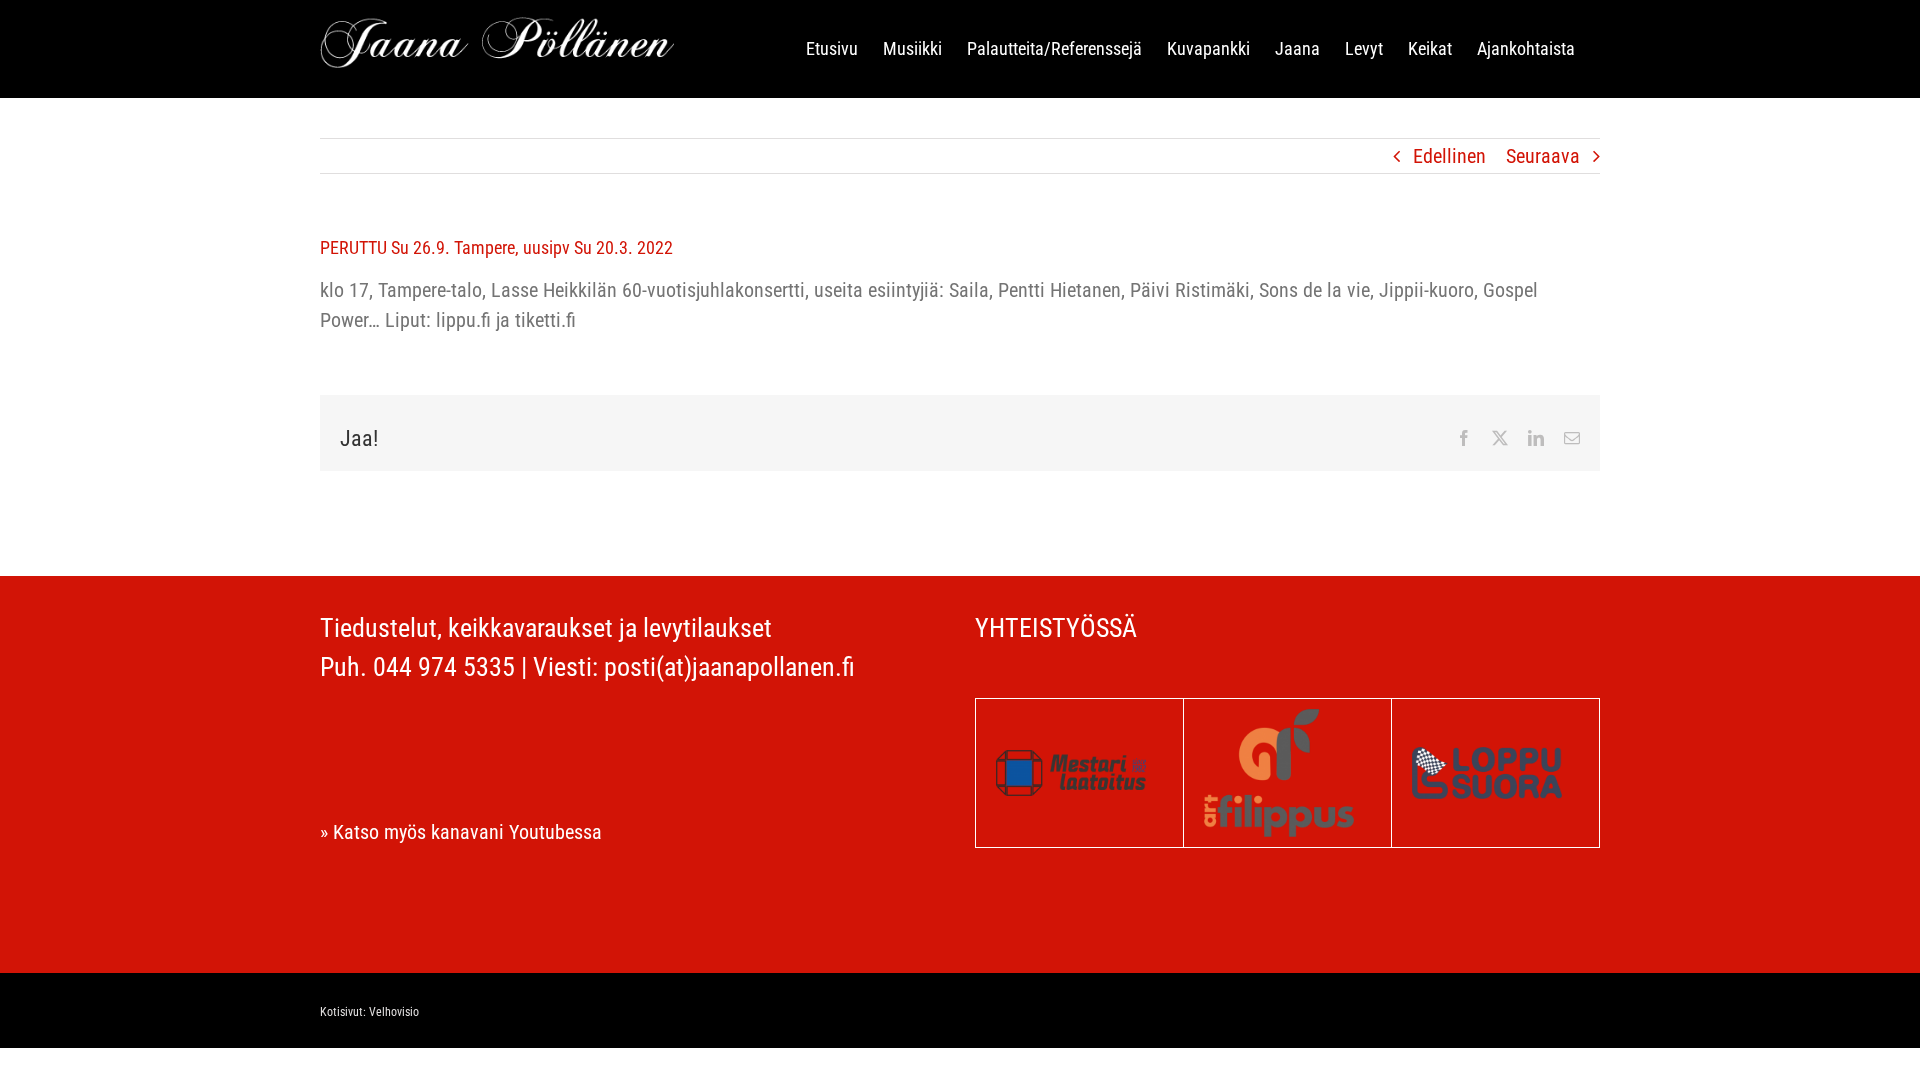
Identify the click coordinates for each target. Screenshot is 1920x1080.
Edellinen (1449, 156)
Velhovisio (394, 1012)
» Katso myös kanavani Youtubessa (461, 832)
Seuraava (1543, 156)
